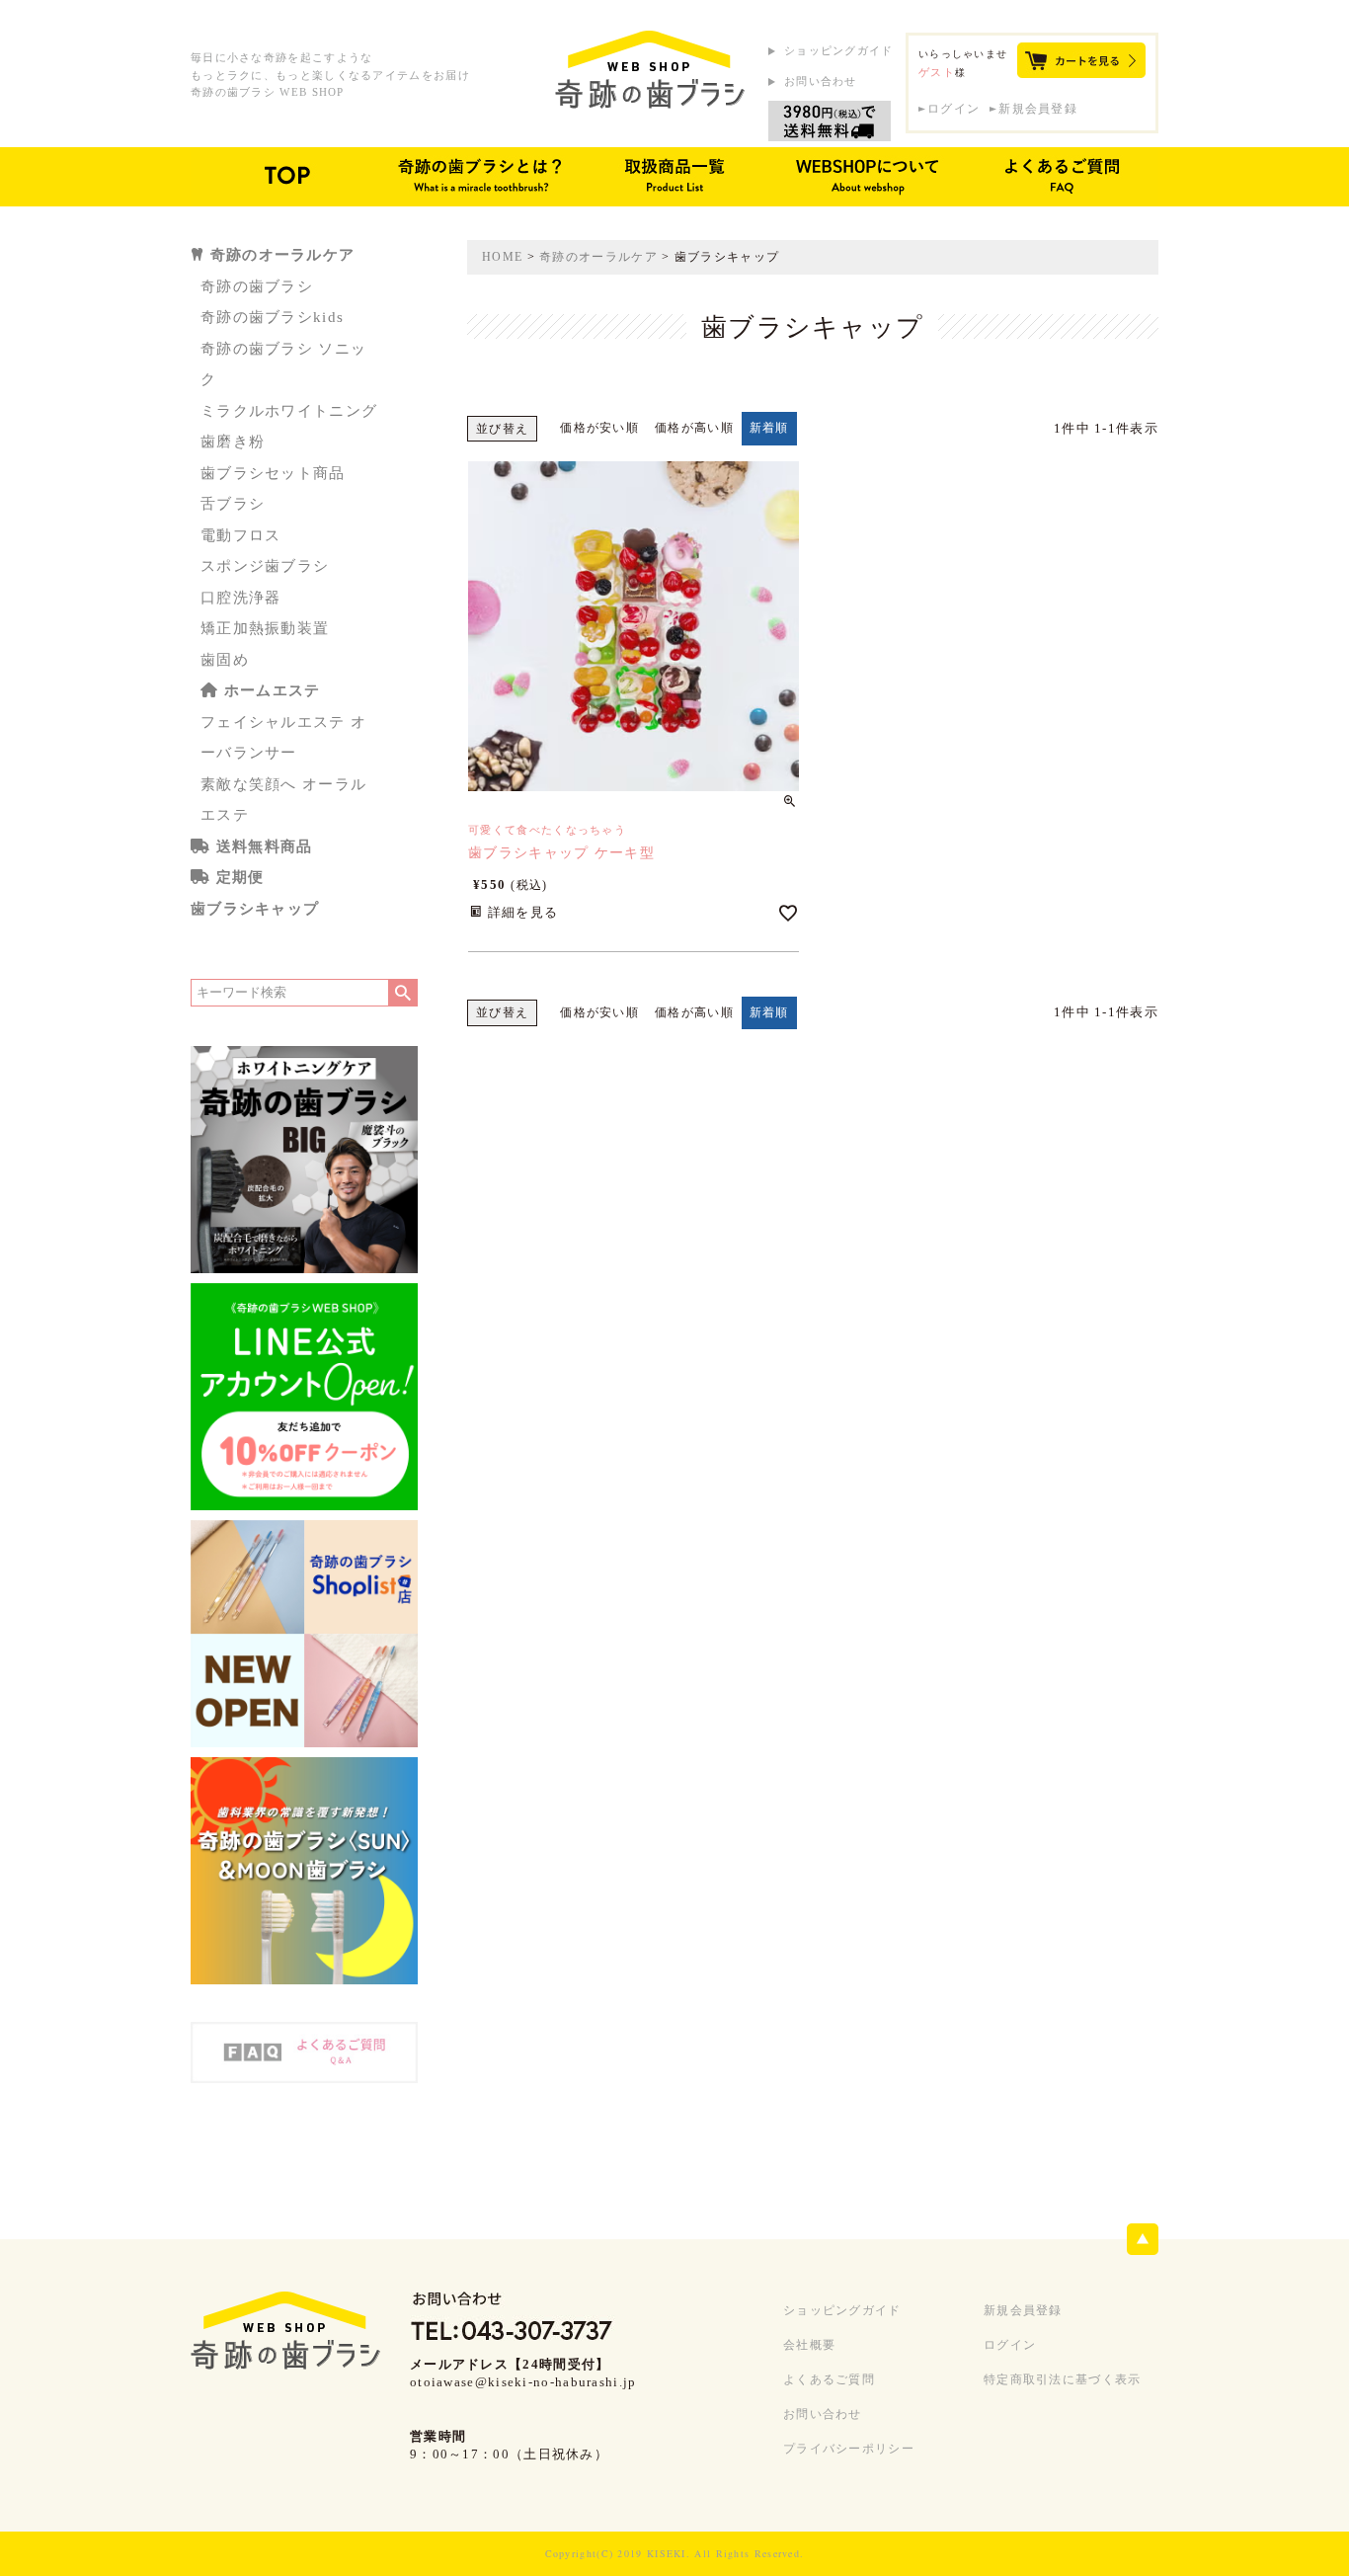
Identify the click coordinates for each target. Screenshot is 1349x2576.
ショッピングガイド (839, 50)
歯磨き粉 (233, 442)
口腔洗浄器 (241, 598)
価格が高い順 (694, 428)
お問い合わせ (821, 81)
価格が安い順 (599, 428)
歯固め (225, 660)
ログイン (953, 109)
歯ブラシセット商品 (273, 473)
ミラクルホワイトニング (289, 411)
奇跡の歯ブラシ (257, 286)
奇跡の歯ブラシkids (272, 317)
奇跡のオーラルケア (598, 257)
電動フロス (241, 535)
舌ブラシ (233, 504)
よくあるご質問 (829, 2379)
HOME (502, 257)
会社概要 (809, 2345)
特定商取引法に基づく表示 (1063, 2379)
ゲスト (937, 72)
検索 (402, 993)
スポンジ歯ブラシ (265, 566)
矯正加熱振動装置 (265, 628)
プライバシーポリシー (849, 2449)
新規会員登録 (1038, 109)
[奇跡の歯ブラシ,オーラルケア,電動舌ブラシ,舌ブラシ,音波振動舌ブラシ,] (650, 70)
